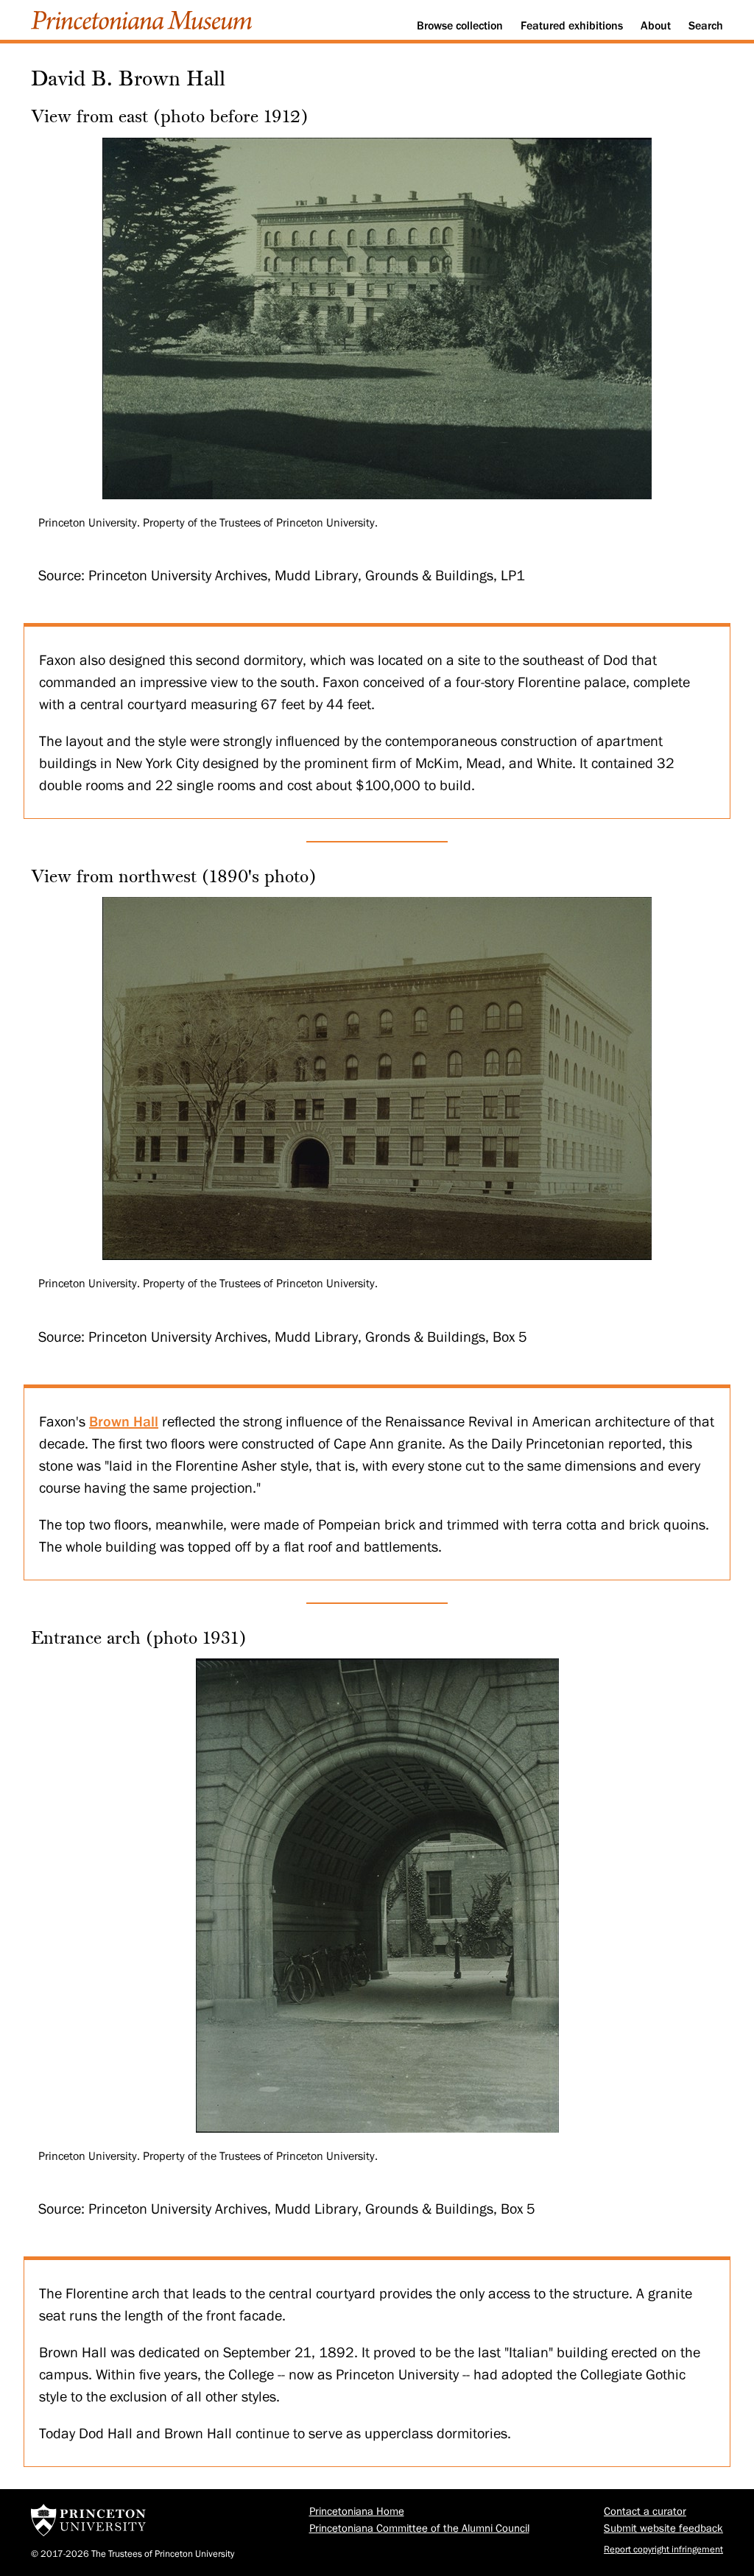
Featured (572, 26)
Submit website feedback (663, 2529)
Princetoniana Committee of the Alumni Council (419, 2529)
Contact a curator (645, 2512)
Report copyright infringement (663, 2549)
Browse (460, 26)
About (656, 26)
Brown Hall (124, 1421)
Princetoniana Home (357, 2512)
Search (706, 26)
